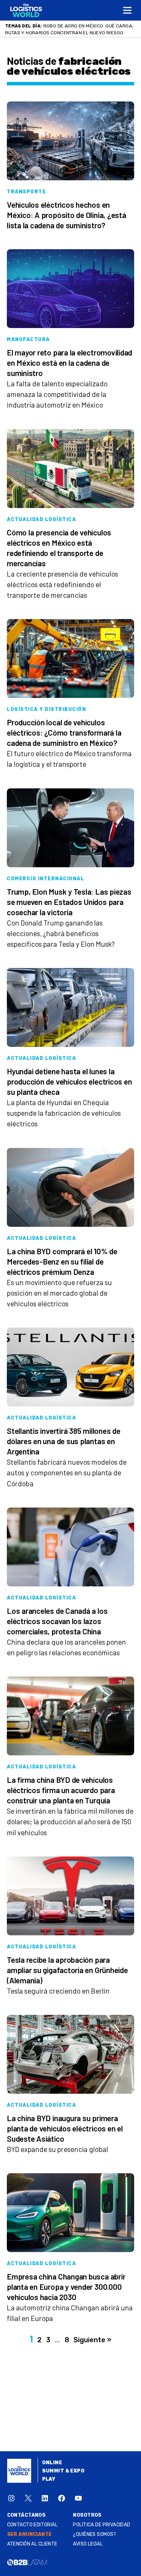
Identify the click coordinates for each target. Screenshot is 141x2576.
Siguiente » (92, 2340)
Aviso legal (88, 2544)
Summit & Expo (63, 2471)
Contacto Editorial (33, 2525)
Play (49, 2479)
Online (52, 2463)
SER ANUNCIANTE (30, 2534)
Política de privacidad (101, 2525)
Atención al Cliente (32, 2544)
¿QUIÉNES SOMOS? (94, 2534)
